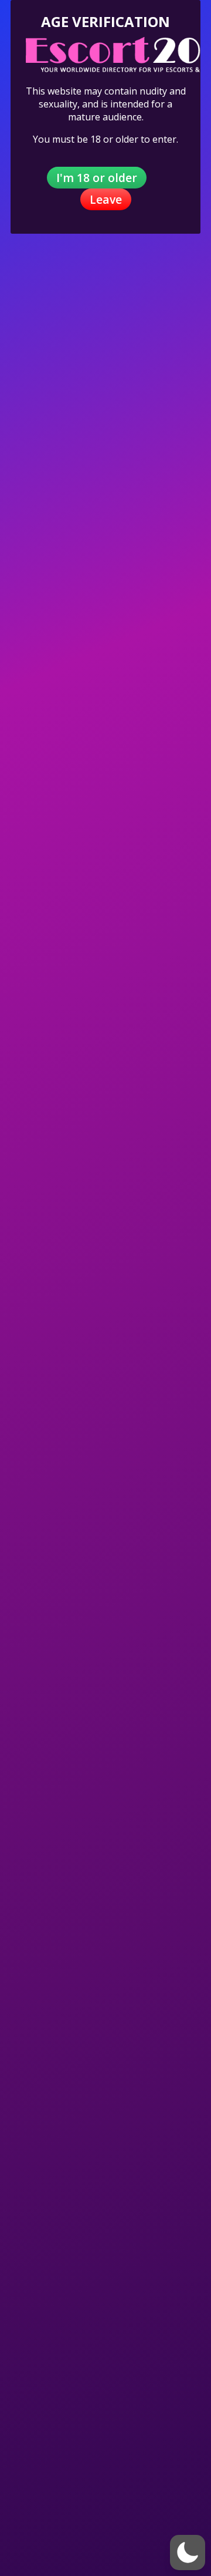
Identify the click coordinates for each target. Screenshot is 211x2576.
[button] (188, 2553)
